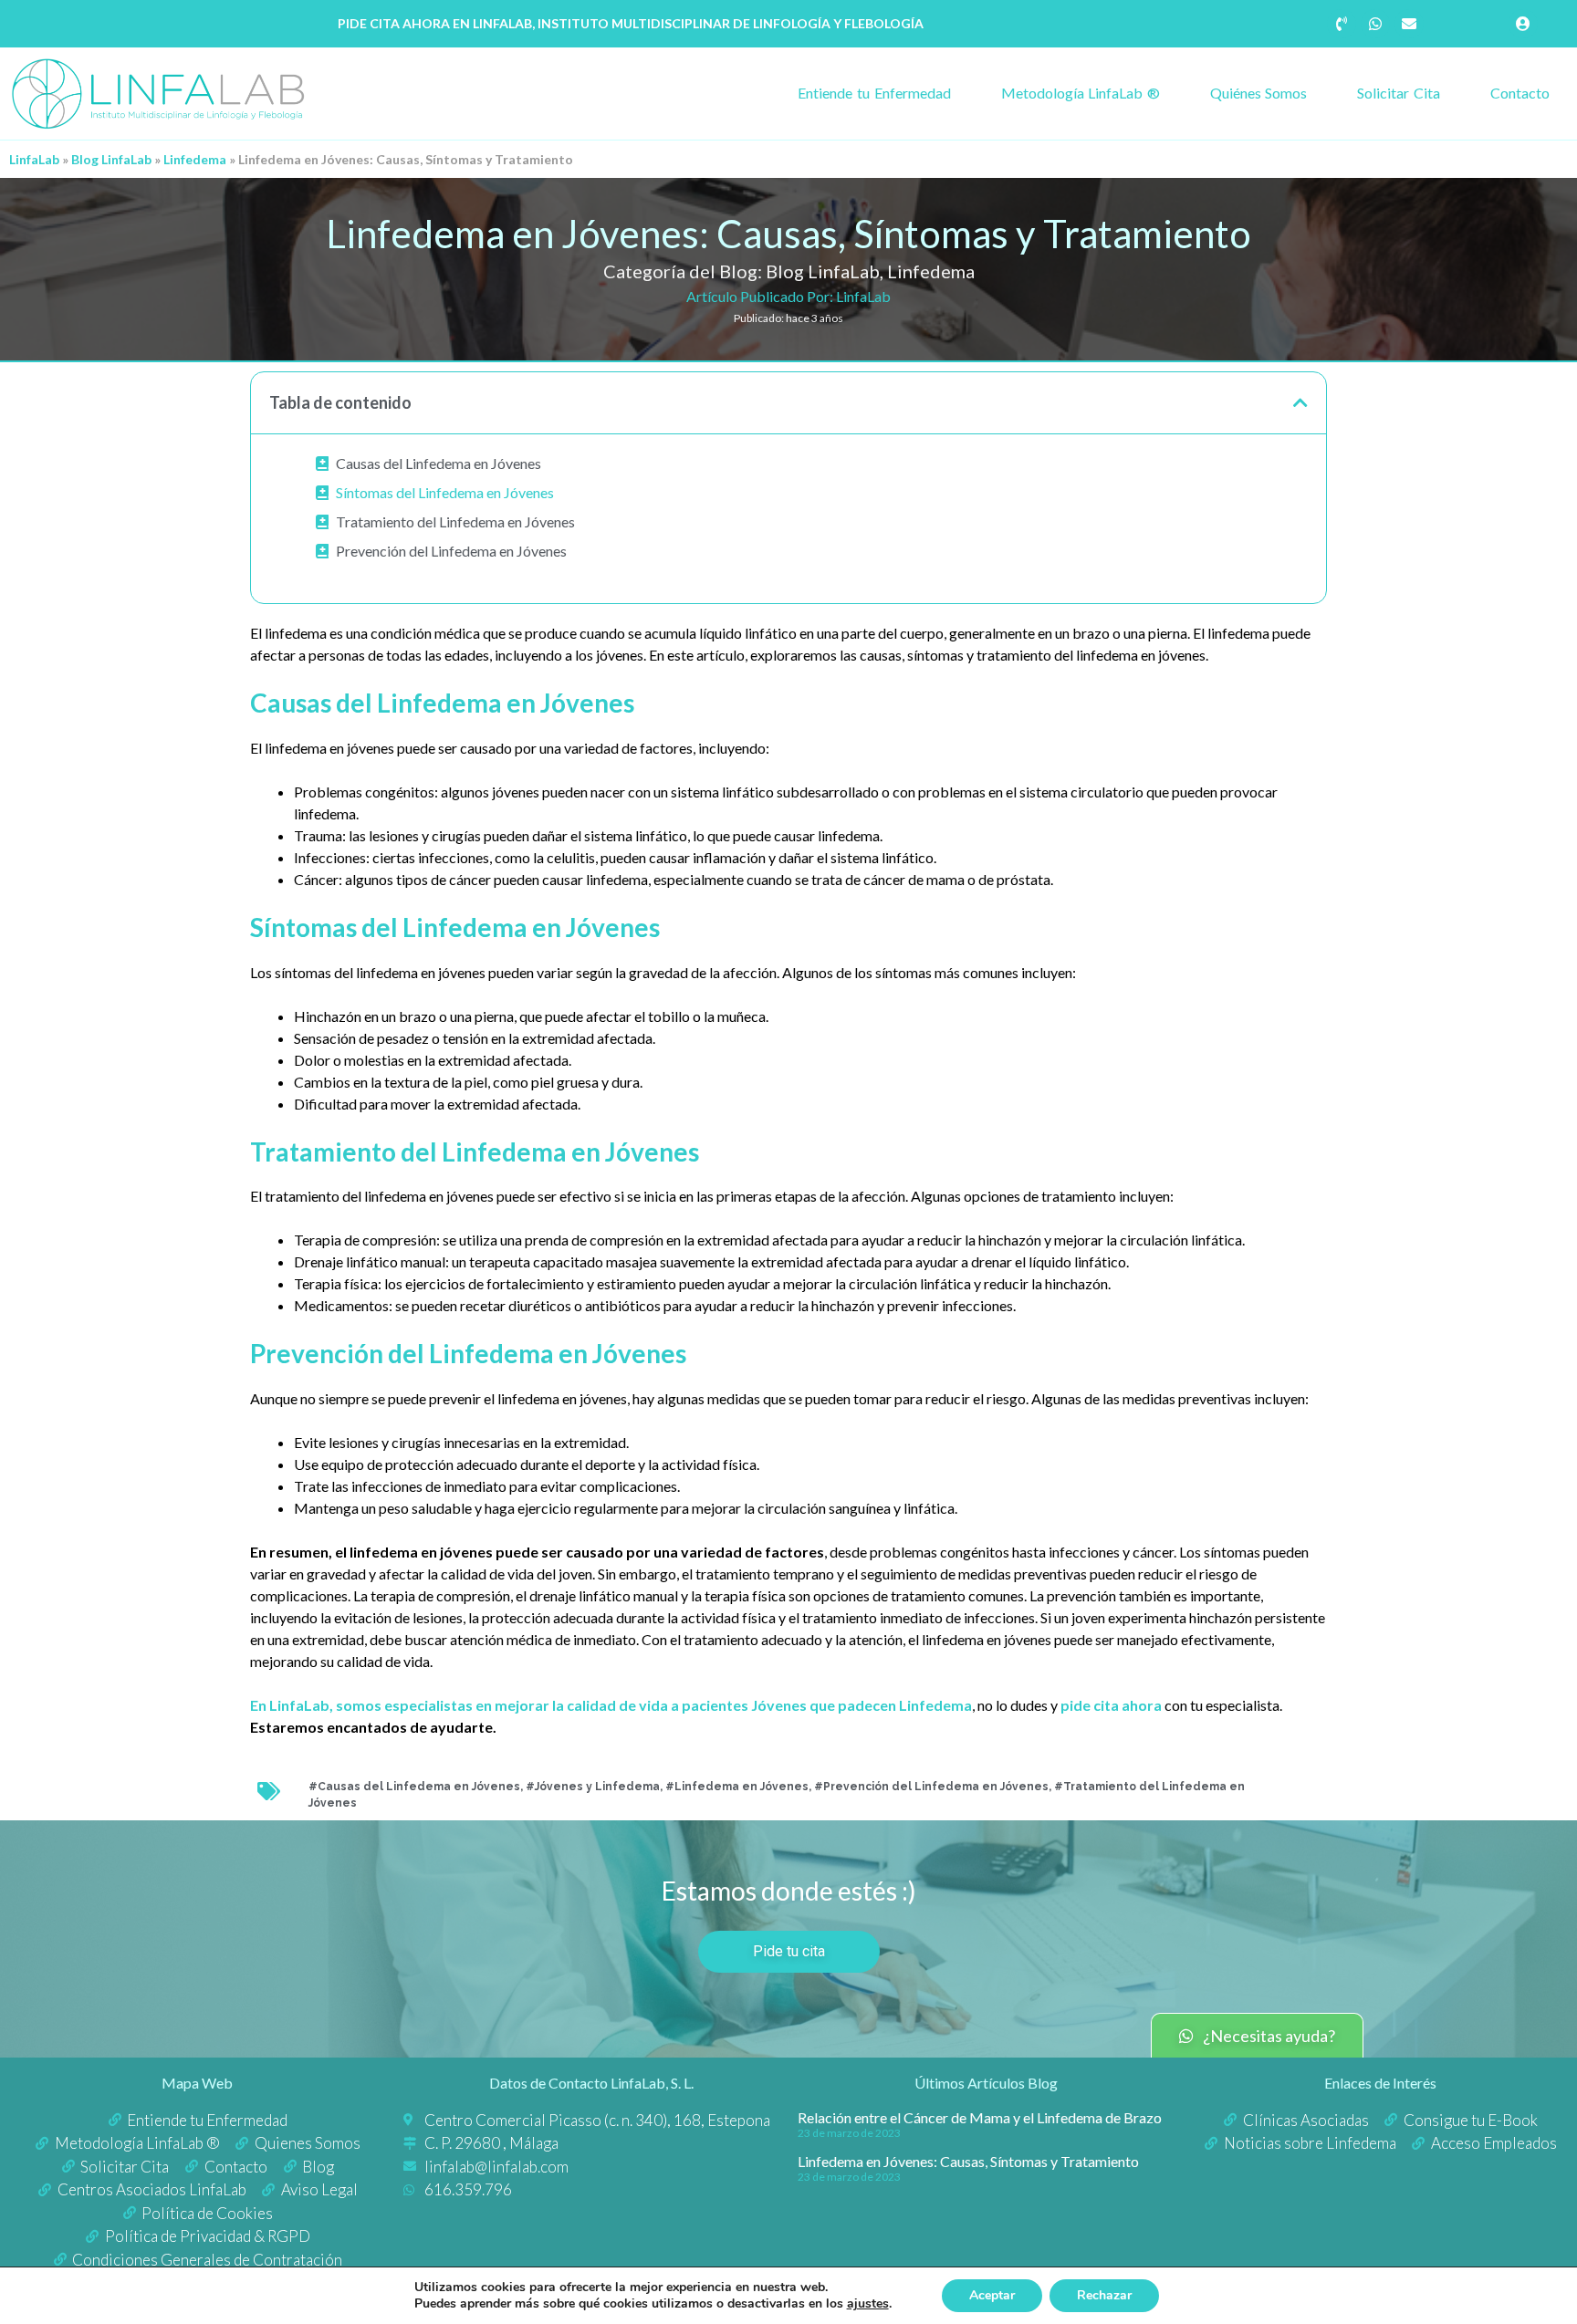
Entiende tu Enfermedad (874, 93)
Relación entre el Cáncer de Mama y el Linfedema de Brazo (980, 2117)
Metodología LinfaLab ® (1081, 93)
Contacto (1520, 93)
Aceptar (992, 2295)
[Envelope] (1409, 24)
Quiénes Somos (1259, 93)
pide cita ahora (1111, 1705)
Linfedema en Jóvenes (742, 1787)
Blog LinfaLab (111, 159)
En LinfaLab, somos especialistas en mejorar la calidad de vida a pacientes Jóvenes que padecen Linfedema (611, 1705)
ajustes (868, 2304)
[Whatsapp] (1375, 24)
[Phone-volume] (1342, 24)
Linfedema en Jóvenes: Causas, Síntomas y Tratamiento (968, 2161)
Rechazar (1104, 2295)
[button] (1300, 402)
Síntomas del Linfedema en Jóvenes (445, 492)
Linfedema (195, 159)
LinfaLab (34, 159)
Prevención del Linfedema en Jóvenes (451, 551)
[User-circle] (1523, 24)
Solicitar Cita (1399, 93)
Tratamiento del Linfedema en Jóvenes (455, 521)
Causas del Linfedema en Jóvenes (439, 463)
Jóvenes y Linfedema (597, 1787)
